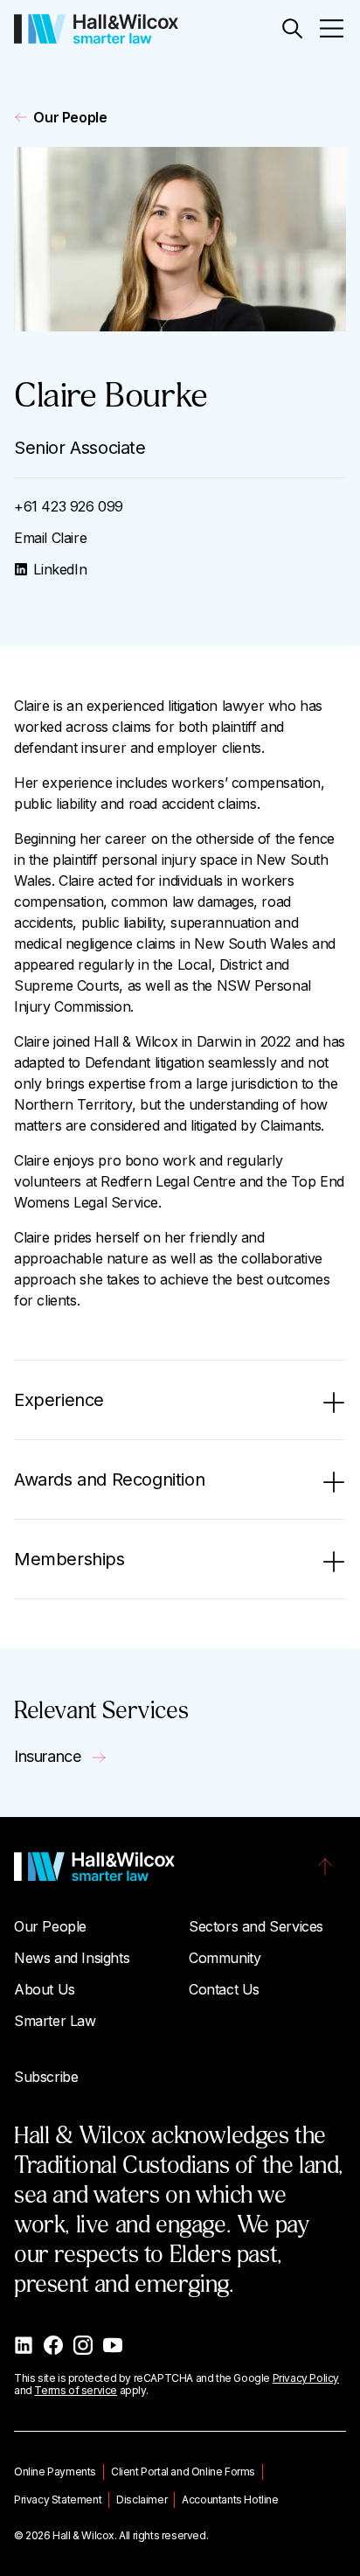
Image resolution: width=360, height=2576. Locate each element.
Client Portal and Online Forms (183, 2472)
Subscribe (46, 2077)
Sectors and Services (256, 1926)
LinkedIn (60, 569)
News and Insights (72, 1958)
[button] (292, 28)
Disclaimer (142, 2499)
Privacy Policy (306, 2378)
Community (225, 1958)
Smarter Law (55, 2021)
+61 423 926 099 (69, 506)
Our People (70, 117)
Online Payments (55, 2472)
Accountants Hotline (230, 2499)
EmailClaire (50, 538)
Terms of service (76, 2390)
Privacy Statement (58, 2499)
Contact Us (224, 1989)
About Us (45, 1989)
